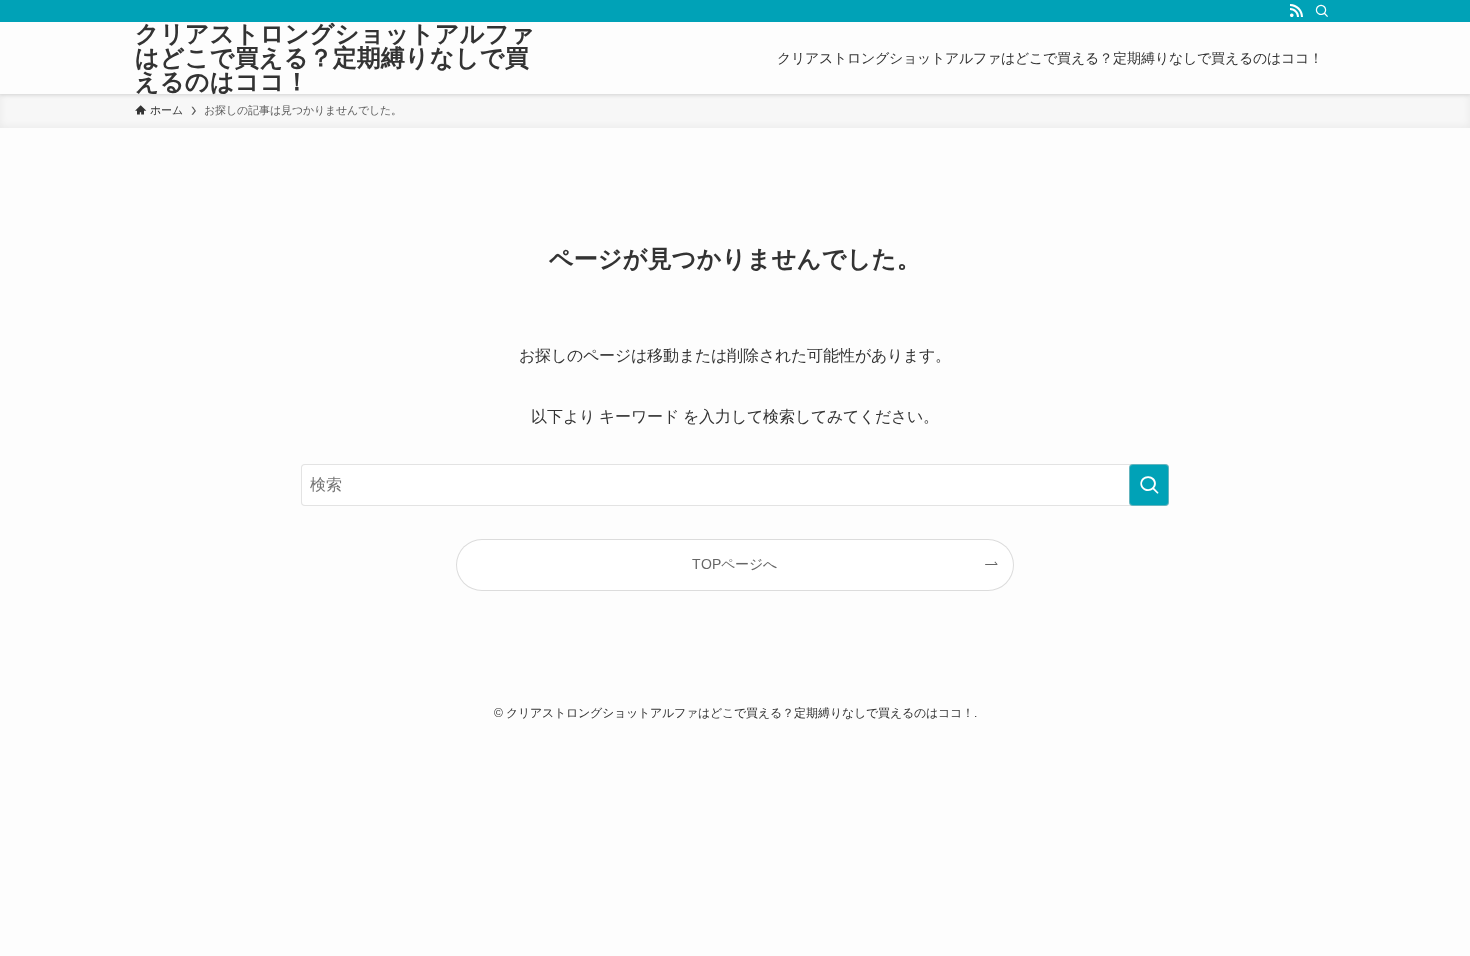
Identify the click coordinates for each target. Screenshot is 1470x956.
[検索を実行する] (1149, 485)
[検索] (1322, 11)
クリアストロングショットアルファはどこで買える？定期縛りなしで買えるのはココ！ (335, 58)
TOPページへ (734, 564)
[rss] (1296, 11)
